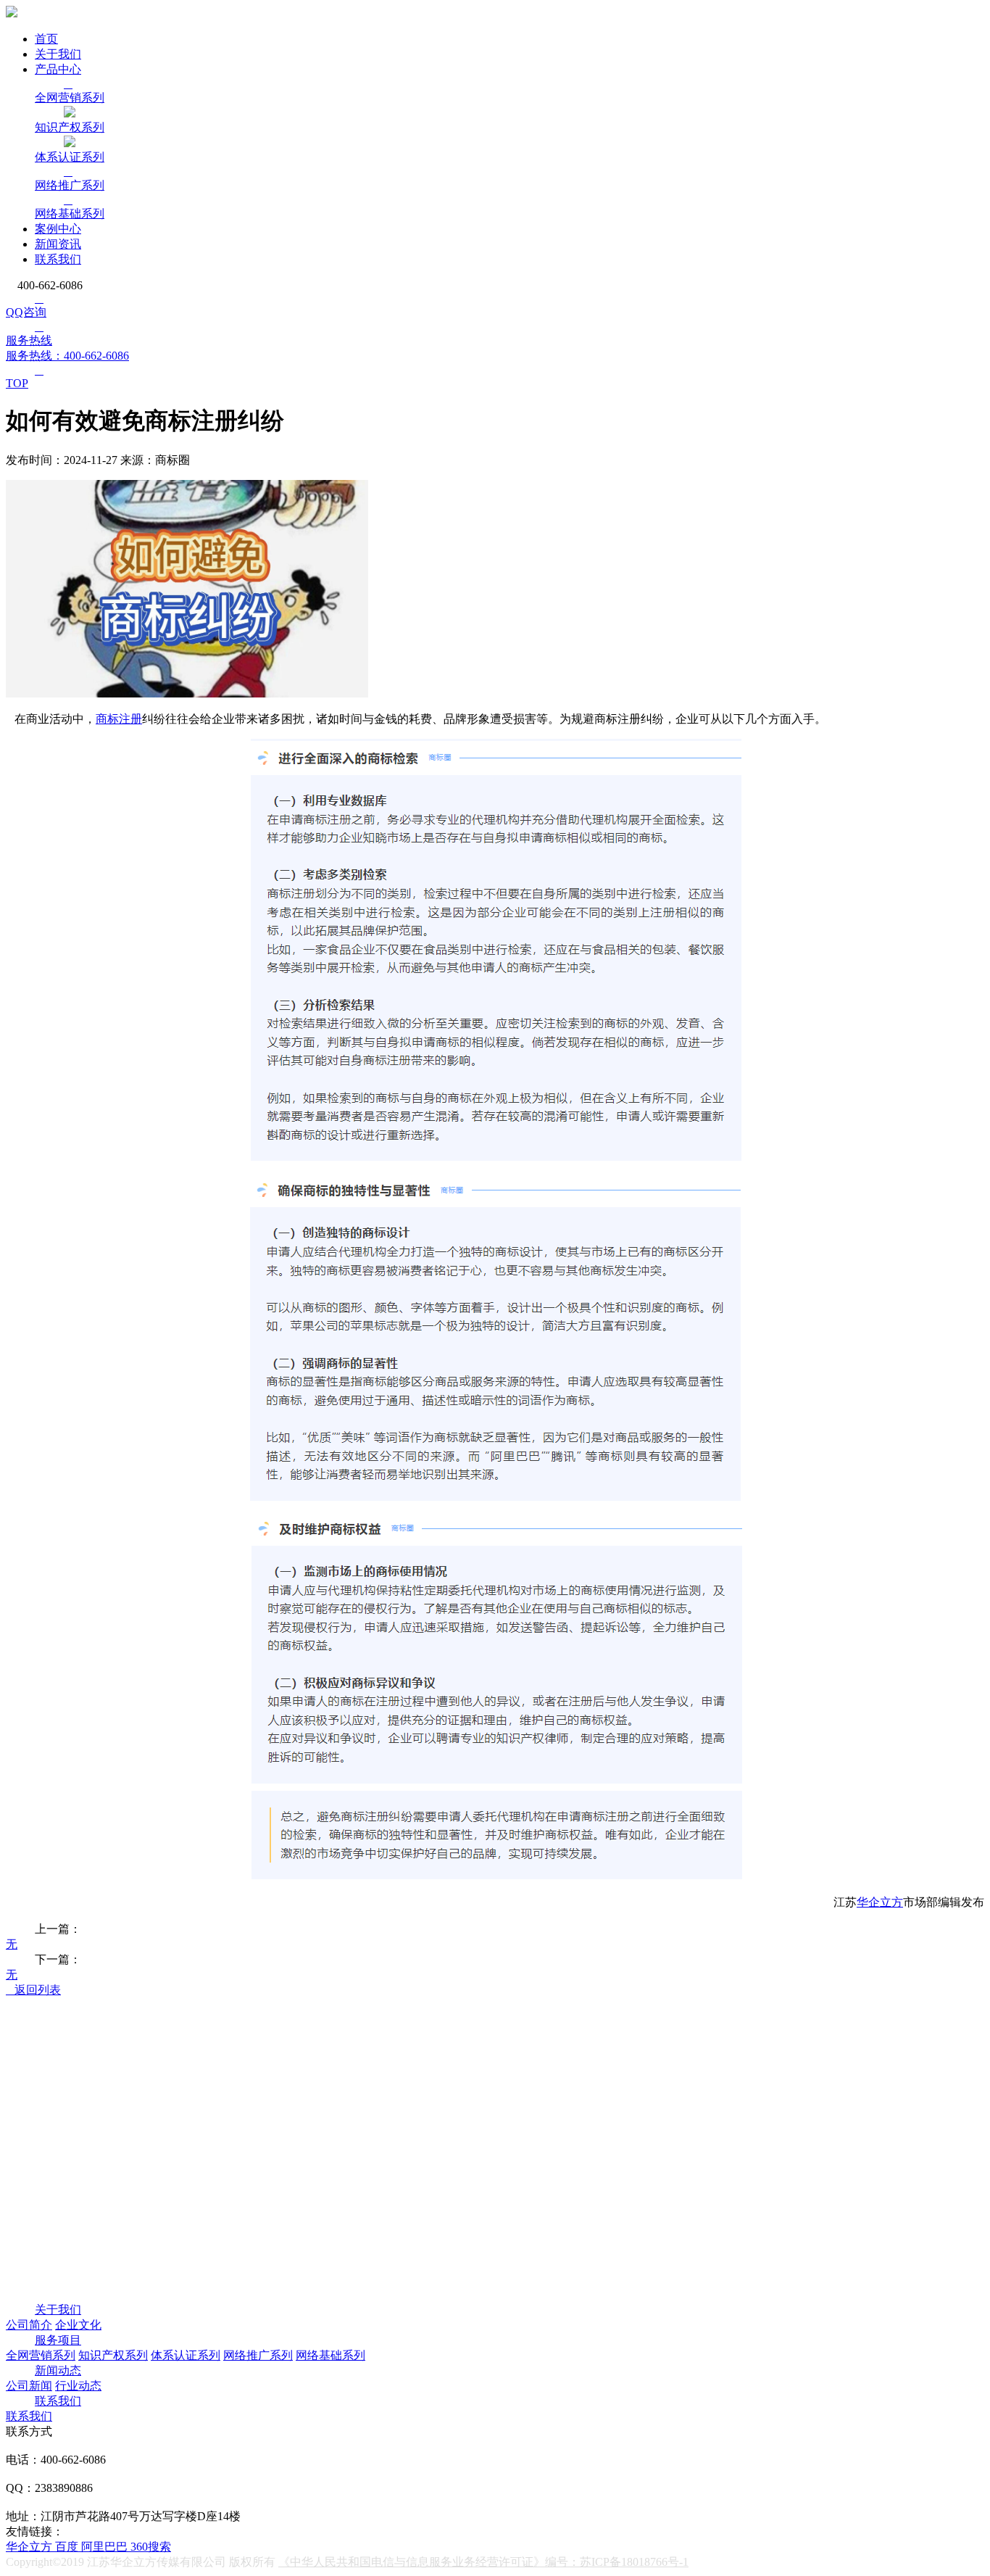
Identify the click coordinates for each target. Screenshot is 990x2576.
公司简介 (29, 2325)
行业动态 (78, 2386)
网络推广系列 (258, 2355)
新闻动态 (58, 2370)
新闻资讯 (58, 244)
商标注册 (119, 719)
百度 (68, 2547)
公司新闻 (29, 2386)
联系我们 (58, 259)
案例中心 (58, 229)
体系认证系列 (186, 2355)
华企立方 (880, 1902)
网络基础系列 (330, 2355)
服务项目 (58, 2340)
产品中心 (58, 69)
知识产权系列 (113, 2355)
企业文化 (78, 2325)
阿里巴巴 (106, 2547)
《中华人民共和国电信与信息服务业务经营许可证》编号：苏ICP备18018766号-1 (483, 2562)
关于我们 (58, 54)
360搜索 (151, 2547)
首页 (46, 39)
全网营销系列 (41, 2355)
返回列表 (33, 1990)
